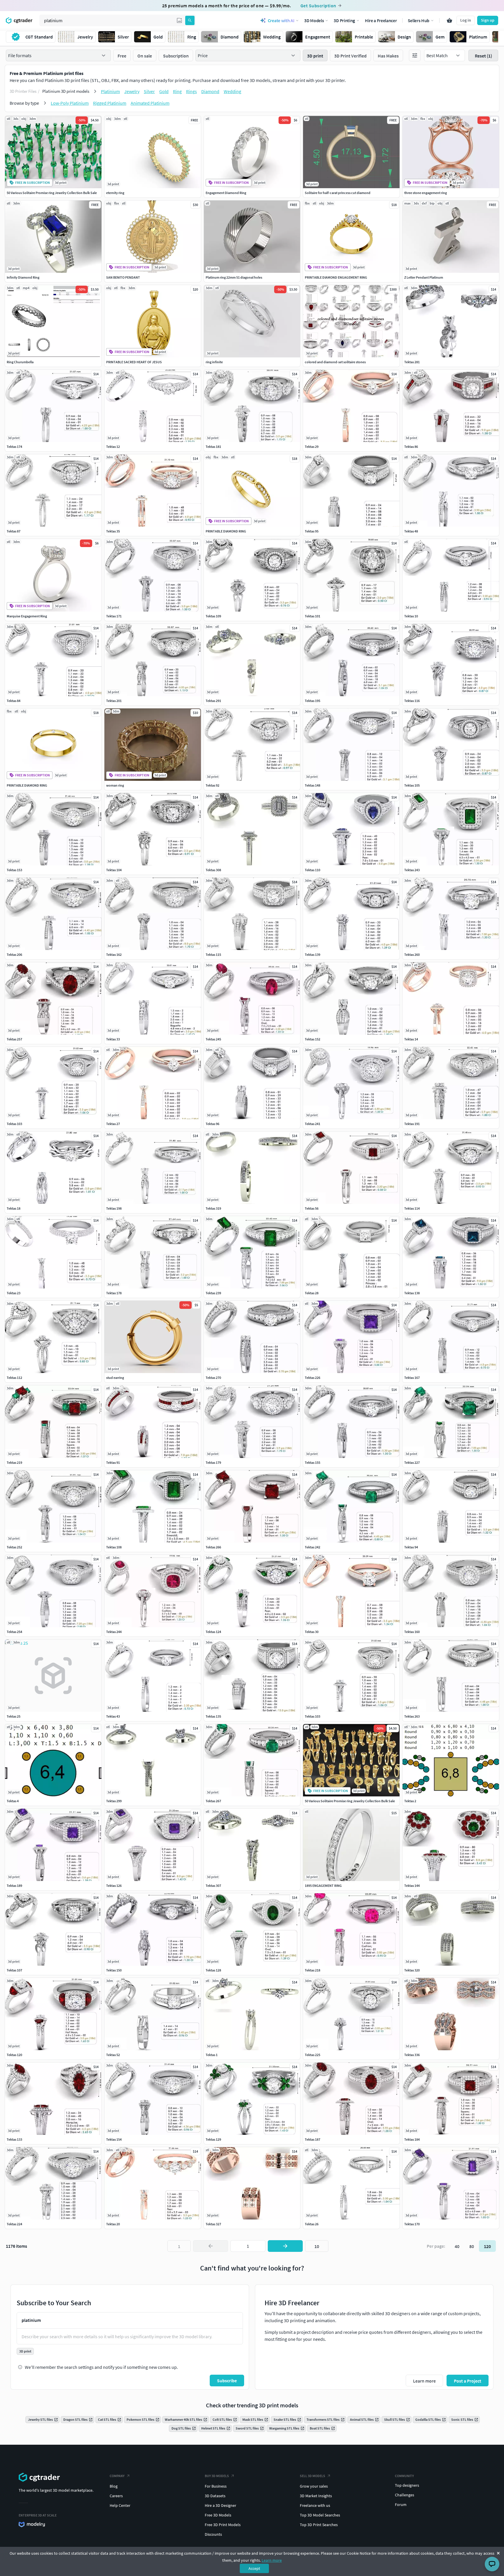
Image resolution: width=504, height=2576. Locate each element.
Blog (114, 2486)
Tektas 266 (213, 1547)
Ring (177, 91)
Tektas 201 (114, 701)
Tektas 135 (213, 1716)
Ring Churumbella (20, 362)
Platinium (110, 91)
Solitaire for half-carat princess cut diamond (338, 193)
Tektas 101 (313, 616)
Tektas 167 (412, 1378)
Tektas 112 (14, 1378)
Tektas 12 (113, 447)
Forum (401, 2505)
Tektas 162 (114, 955)
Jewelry (132, 91)
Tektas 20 (113, 2224)
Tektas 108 (114, 1547)
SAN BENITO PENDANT (123, 277)
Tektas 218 (313, 1970)
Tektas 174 (14, 447)
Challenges (405, 2495)
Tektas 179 (213, 1462)
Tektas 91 (113, 1462)
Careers (116, 2496)
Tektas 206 (14, 955)
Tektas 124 (213, 1632)
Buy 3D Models (217, 2476)
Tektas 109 (213, 616)
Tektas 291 (213, 701)
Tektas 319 (213, 1208)
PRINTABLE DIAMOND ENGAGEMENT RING (336, 277)
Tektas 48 (411, 531)
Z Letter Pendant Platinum (424, 277)
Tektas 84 (14, 701)
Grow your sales (314, 2486)
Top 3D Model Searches (320, 2515)
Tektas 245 (213, 1039)
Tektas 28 (312, 1293)
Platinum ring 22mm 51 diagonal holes (234, 277)
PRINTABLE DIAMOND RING (226, 531)
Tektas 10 (411, 616)
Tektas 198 (114, 1208)
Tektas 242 (313, 1547)
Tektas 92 (212, 785)
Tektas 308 (213, 870)
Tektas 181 (213, 447)
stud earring (115, 1378)
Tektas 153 (14, 870)
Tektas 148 (313, 785)
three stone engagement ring (426, 193)
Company (117, 2476)
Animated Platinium (150, 103)
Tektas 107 (14, 1970)
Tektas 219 (14, 1462)
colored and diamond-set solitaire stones (335, 362)
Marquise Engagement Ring (27, 616)
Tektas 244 (114, 1632)
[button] (179, 20)
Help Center (120, 2505)
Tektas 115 (213, 955)
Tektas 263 (412, 1716)
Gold (164, 91)
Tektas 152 (313, 1039)
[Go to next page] (285, 2246)
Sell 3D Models (313, 2476)
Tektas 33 (113, 1039)
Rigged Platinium (110, 103)
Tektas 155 (313, 1462)
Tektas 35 (113, 531)
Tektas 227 (412, 1462)
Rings (191, 91)
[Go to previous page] (211, 2246)
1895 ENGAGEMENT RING (323, 1886)
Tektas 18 (14, 1208)
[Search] (190, 20)
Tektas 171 (114, 616)
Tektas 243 (412, 870)
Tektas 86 (411, 447)
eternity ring (115, 193)
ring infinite (214, 362)
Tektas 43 (113, 1716)
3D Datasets (215, 2496)
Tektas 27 (113, 1124)
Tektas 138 (412, 1293)
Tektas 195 (313, 701)
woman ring (115, 785)
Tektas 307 (213, 1886)
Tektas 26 (312, 2224)
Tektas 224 (14, 2224)
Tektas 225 (313, 2055)
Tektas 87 (14, 531)
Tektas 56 (312, 1208)
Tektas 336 (412, 2055)
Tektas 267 (213, 1801)
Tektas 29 (312, 447)
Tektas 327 (213, 2224)
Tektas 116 (412, 701)
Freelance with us (315, 2505)
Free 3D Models (218, 2515)
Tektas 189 (14, 1886)
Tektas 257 (14, 1039)
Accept (254, 2568)
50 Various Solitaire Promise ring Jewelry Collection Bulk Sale (52, 193)
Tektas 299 (114, 1801)
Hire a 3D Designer (220, 2505)
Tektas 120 (14, 2055)
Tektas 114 (412, 1208)
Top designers (407, 2485)
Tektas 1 (212, 2055)
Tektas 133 (14, 2139)
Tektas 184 (412, 2139)
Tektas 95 (312, 531)
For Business (216, 2486)
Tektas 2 (410, 1801)
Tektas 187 (313, 2139)
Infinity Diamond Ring (23, 277)
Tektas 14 (411, 1039)
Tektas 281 (412, 362)
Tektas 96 (212, 1124)
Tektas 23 (14, 1293)
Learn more (272, 2560)
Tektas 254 (14, 1632)
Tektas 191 (412, 1124)
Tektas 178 (114, 1293)
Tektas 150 (114, 1970)
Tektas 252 (14, 1547)
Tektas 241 (313, 1124)
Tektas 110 (313, 870)
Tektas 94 (411, 1547)
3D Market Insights (316, 2496)
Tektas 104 (114, 870)
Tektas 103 (14, 1124)
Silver (149, 91)
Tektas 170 (412, 2224)
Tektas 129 (213, 2139)
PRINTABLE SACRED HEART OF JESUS (134, 362)
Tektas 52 (113, 2055)
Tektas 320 (412, 1970)
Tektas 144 (412, 1886)
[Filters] (415, 55)
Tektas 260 (412, 955)
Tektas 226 (313, 1378)
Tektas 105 (412, 785)
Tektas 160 (412, 1632)
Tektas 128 (213, 1970)
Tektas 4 (13, 1801)
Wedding (232, 91)
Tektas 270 (213, 1378)
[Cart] (449, 20)
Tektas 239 (213, 1293)
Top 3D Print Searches (319, 2525)
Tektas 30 (312, 1632)
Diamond (210, 91)
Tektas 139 (313, 955)
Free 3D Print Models (223, 2525)
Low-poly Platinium (70, 103)
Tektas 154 (114, 2139)
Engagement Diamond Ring (226, 193)
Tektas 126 (114, 1886)
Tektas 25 (14, 1716)
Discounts (213, 2534)
